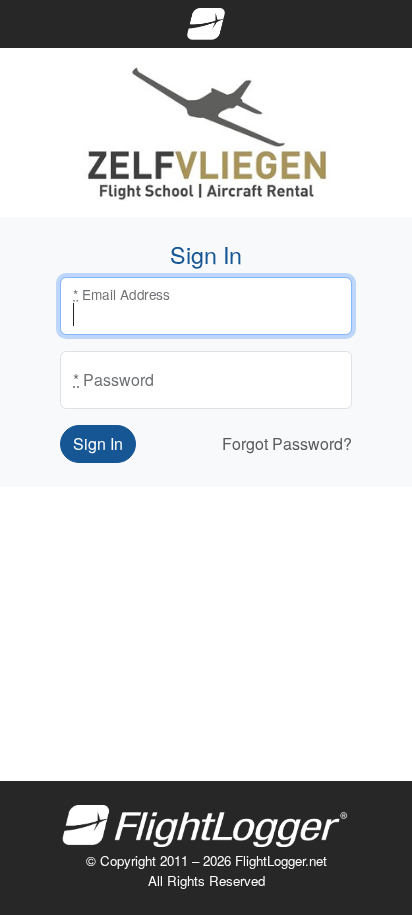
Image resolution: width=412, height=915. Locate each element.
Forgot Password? (287, 443)
